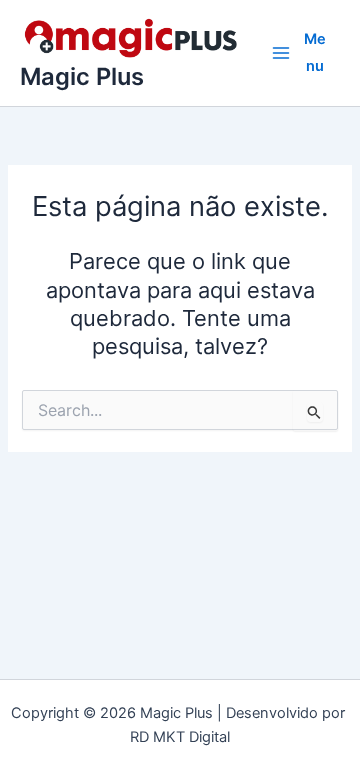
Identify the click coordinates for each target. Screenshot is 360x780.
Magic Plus (82, 76)
